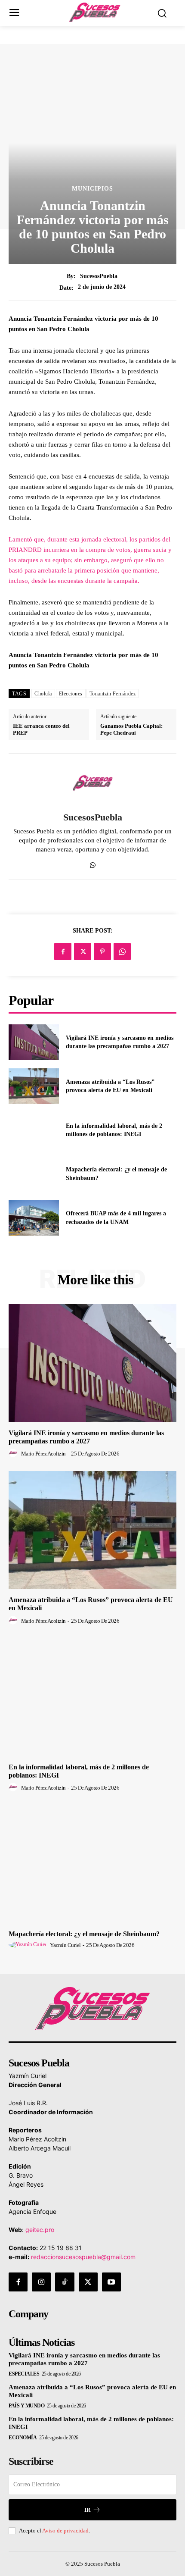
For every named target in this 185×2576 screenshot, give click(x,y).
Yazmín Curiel (65, 1945)
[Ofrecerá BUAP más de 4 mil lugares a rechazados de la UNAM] (34, 1218)
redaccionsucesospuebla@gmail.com (83, 2257)
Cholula (43, 694)
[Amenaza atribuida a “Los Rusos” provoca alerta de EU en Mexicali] (34, 1086)
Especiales (24, 2374)
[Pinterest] (102, 952)
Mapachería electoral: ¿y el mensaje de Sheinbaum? (84, 1934)
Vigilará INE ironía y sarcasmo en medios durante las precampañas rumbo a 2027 (84, 2359)
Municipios (92, 189)
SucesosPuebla (99, 276)
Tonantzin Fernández (113, 694)
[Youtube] (111, 2282)
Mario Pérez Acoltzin (43, 1454)
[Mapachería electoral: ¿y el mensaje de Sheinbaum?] (34, 1174)
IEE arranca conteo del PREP (41, 729)
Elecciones (71, 694)
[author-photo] (14, 1453)
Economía (23, 2438)
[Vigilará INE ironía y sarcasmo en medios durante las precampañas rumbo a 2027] (34, 1042)
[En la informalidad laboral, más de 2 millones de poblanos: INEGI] (34, 1130)
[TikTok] (65, 2282)
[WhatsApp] (93, 863)
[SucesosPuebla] (92, 783)
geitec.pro (40, 2230)
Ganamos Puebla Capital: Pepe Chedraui (131, 729)
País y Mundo (26, 2406)
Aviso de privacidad (65, 2531)
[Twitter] (83, 952)
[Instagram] (41, 2282)
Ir (87, 2510)
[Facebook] (63, 952)
